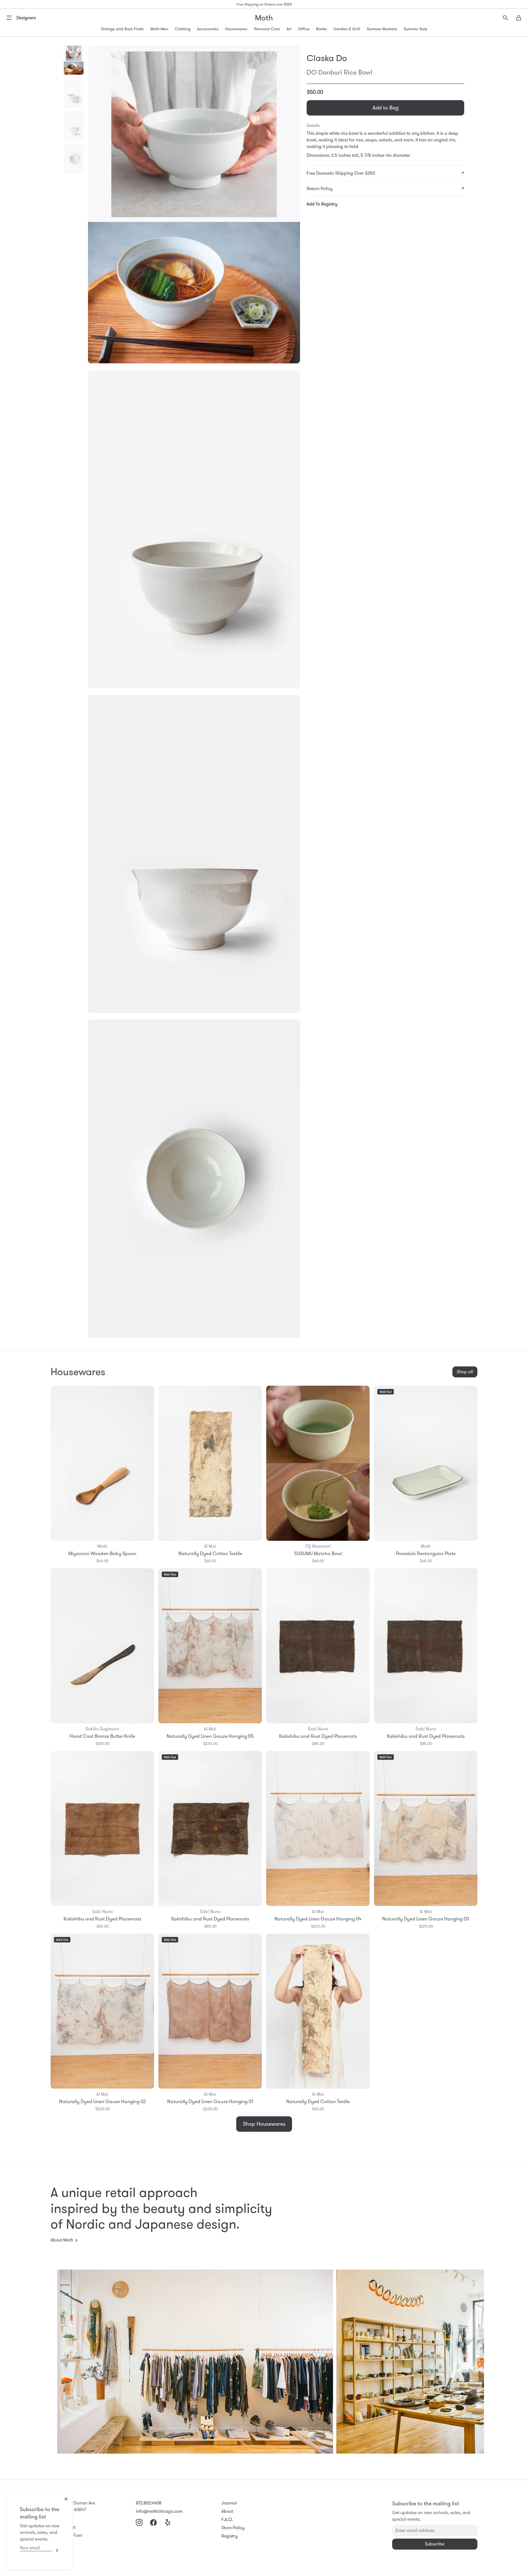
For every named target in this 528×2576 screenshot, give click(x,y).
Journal (229, 2503)
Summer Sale (416, 29)
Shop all (465, 1372)
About (227, 2511)
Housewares (236, 29)
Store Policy (233, 2528)
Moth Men (159, 29)
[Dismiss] (66, 2499)
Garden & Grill (347, 29)
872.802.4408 (149, 2503)
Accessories (208, 29)
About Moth (62, 2240)
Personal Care (267, 29)
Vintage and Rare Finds (122, 29)
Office (304, 29)
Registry (229, 2536)
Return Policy (320, 189)
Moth (264, 18)
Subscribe (56, 2550)
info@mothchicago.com (159, 2511)
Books (322, 29)
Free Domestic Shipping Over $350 (341, 173)
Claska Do (327, 58)
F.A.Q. (227, 2519)
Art (289, 29)
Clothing (183, 29)
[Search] (505, 18)
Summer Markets (382, 29)
